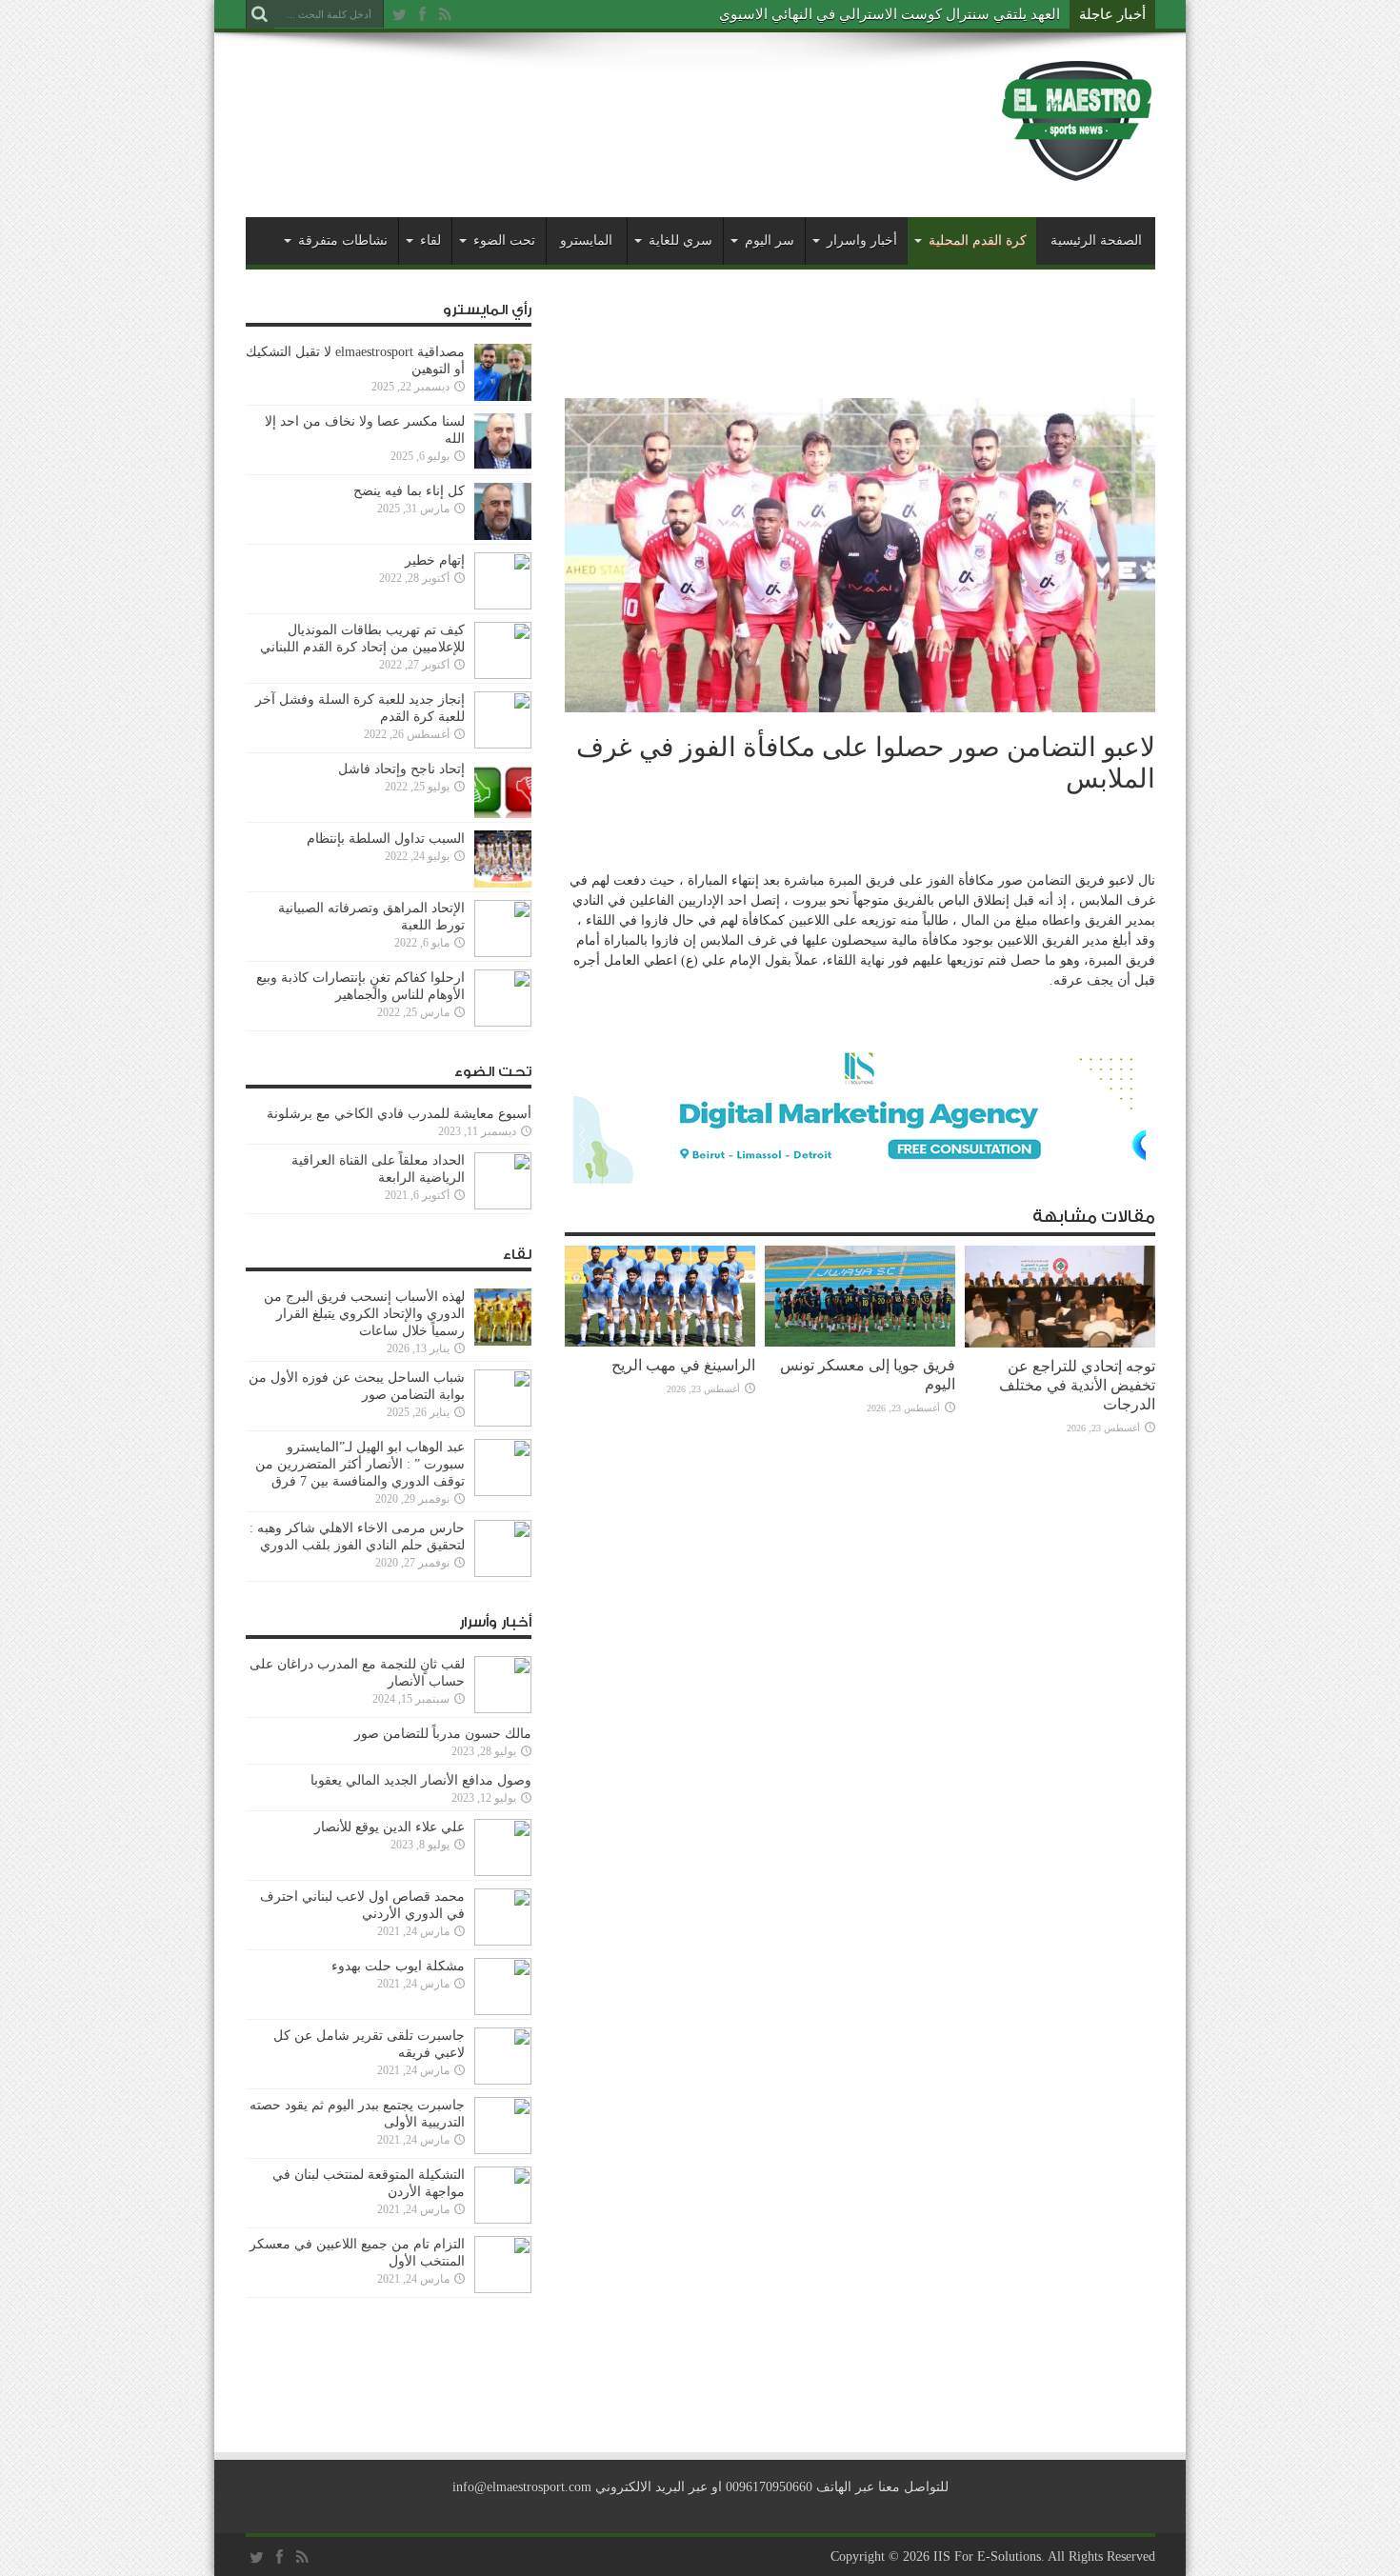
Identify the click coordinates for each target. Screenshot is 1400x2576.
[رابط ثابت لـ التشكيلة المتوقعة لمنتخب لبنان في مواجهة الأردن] (503, 2219)
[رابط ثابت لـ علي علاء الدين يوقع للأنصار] (503, 1872)
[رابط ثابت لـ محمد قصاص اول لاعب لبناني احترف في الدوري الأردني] (503, 1941)
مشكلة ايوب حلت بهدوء (398, 1966)
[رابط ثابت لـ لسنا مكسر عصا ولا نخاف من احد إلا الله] (503, 466)
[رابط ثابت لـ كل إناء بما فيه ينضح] (503, 536)
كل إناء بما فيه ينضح (409, 491)
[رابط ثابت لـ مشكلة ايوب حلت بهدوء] (503, 2011)
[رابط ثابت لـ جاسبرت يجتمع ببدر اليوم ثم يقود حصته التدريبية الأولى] (503, 2150)
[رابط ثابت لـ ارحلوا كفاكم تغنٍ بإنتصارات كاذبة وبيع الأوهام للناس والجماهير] (503, 1022)
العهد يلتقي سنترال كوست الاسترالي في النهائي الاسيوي (890, 14)
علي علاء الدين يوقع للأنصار (390, 1827)
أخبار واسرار (862, 240)
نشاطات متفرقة (343, 240)
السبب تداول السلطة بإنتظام (386, 839)
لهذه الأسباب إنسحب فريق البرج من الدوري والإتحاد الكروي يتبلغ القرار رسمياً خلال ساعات (364, 1314)
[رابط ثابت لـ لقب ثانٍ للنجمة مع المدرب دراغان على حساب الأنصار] (503, 1709)
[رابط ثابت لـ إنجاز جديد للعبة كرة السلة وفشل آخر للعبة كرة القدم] (503, 744)
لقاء (430, 240)
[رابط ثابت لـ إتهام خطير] (503, 605)
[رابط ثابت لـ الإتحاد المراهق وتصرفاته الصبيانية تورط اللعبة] (503, 953)
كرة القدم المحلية (978, 240)
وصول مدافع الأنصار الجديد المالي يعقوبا (421, 1780)
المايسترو (586, 240)
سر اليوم (770, 240)
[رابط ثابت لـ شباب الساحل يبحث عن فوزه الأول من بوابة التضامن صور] (503, 1422)
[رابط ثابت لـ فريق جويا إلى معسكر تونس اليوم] (860, 1342)
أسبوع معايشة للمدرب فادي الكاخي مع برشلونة (393, 1114)
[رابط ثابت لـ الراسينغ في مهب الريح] (660, 1342)
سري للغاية (680, 240)
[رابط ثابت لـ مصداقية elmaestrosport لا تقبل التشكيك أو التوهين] (503, 397)
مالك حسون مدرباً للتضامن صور (443, 1734)
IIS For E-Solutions (987, 2556)
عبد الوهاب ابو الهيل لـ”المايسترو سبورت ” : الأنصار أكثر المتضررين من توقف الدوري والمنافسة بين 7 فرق (360, 1464)
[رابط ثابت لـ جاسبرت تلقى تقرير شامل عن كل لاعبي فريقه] (503, 2080)
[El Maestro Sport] (1077, 170)
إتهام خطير (435, 560)
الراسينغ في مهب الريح (683, 1365)
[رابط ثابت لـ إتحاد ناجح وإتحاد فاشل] (503, 814)
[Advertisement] (592, 107)
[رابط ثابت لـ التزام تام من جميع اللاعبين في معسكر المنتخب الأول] (503, 2289)
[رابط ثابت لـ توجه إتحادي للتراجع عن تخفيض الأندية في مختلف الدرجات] (1060, 1343)
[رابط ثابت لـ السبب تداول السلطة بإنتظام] (503, 883)
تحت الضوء (504, 240)
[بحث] (260, 14)
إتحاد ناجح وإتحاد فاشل (401, 769)
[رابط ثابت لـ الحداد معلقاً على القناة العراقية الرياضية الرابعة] (503, 1205)
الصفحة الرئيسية (1096, 240)
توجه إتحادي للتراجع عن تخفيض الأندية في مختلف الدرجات (1077, 1385)
